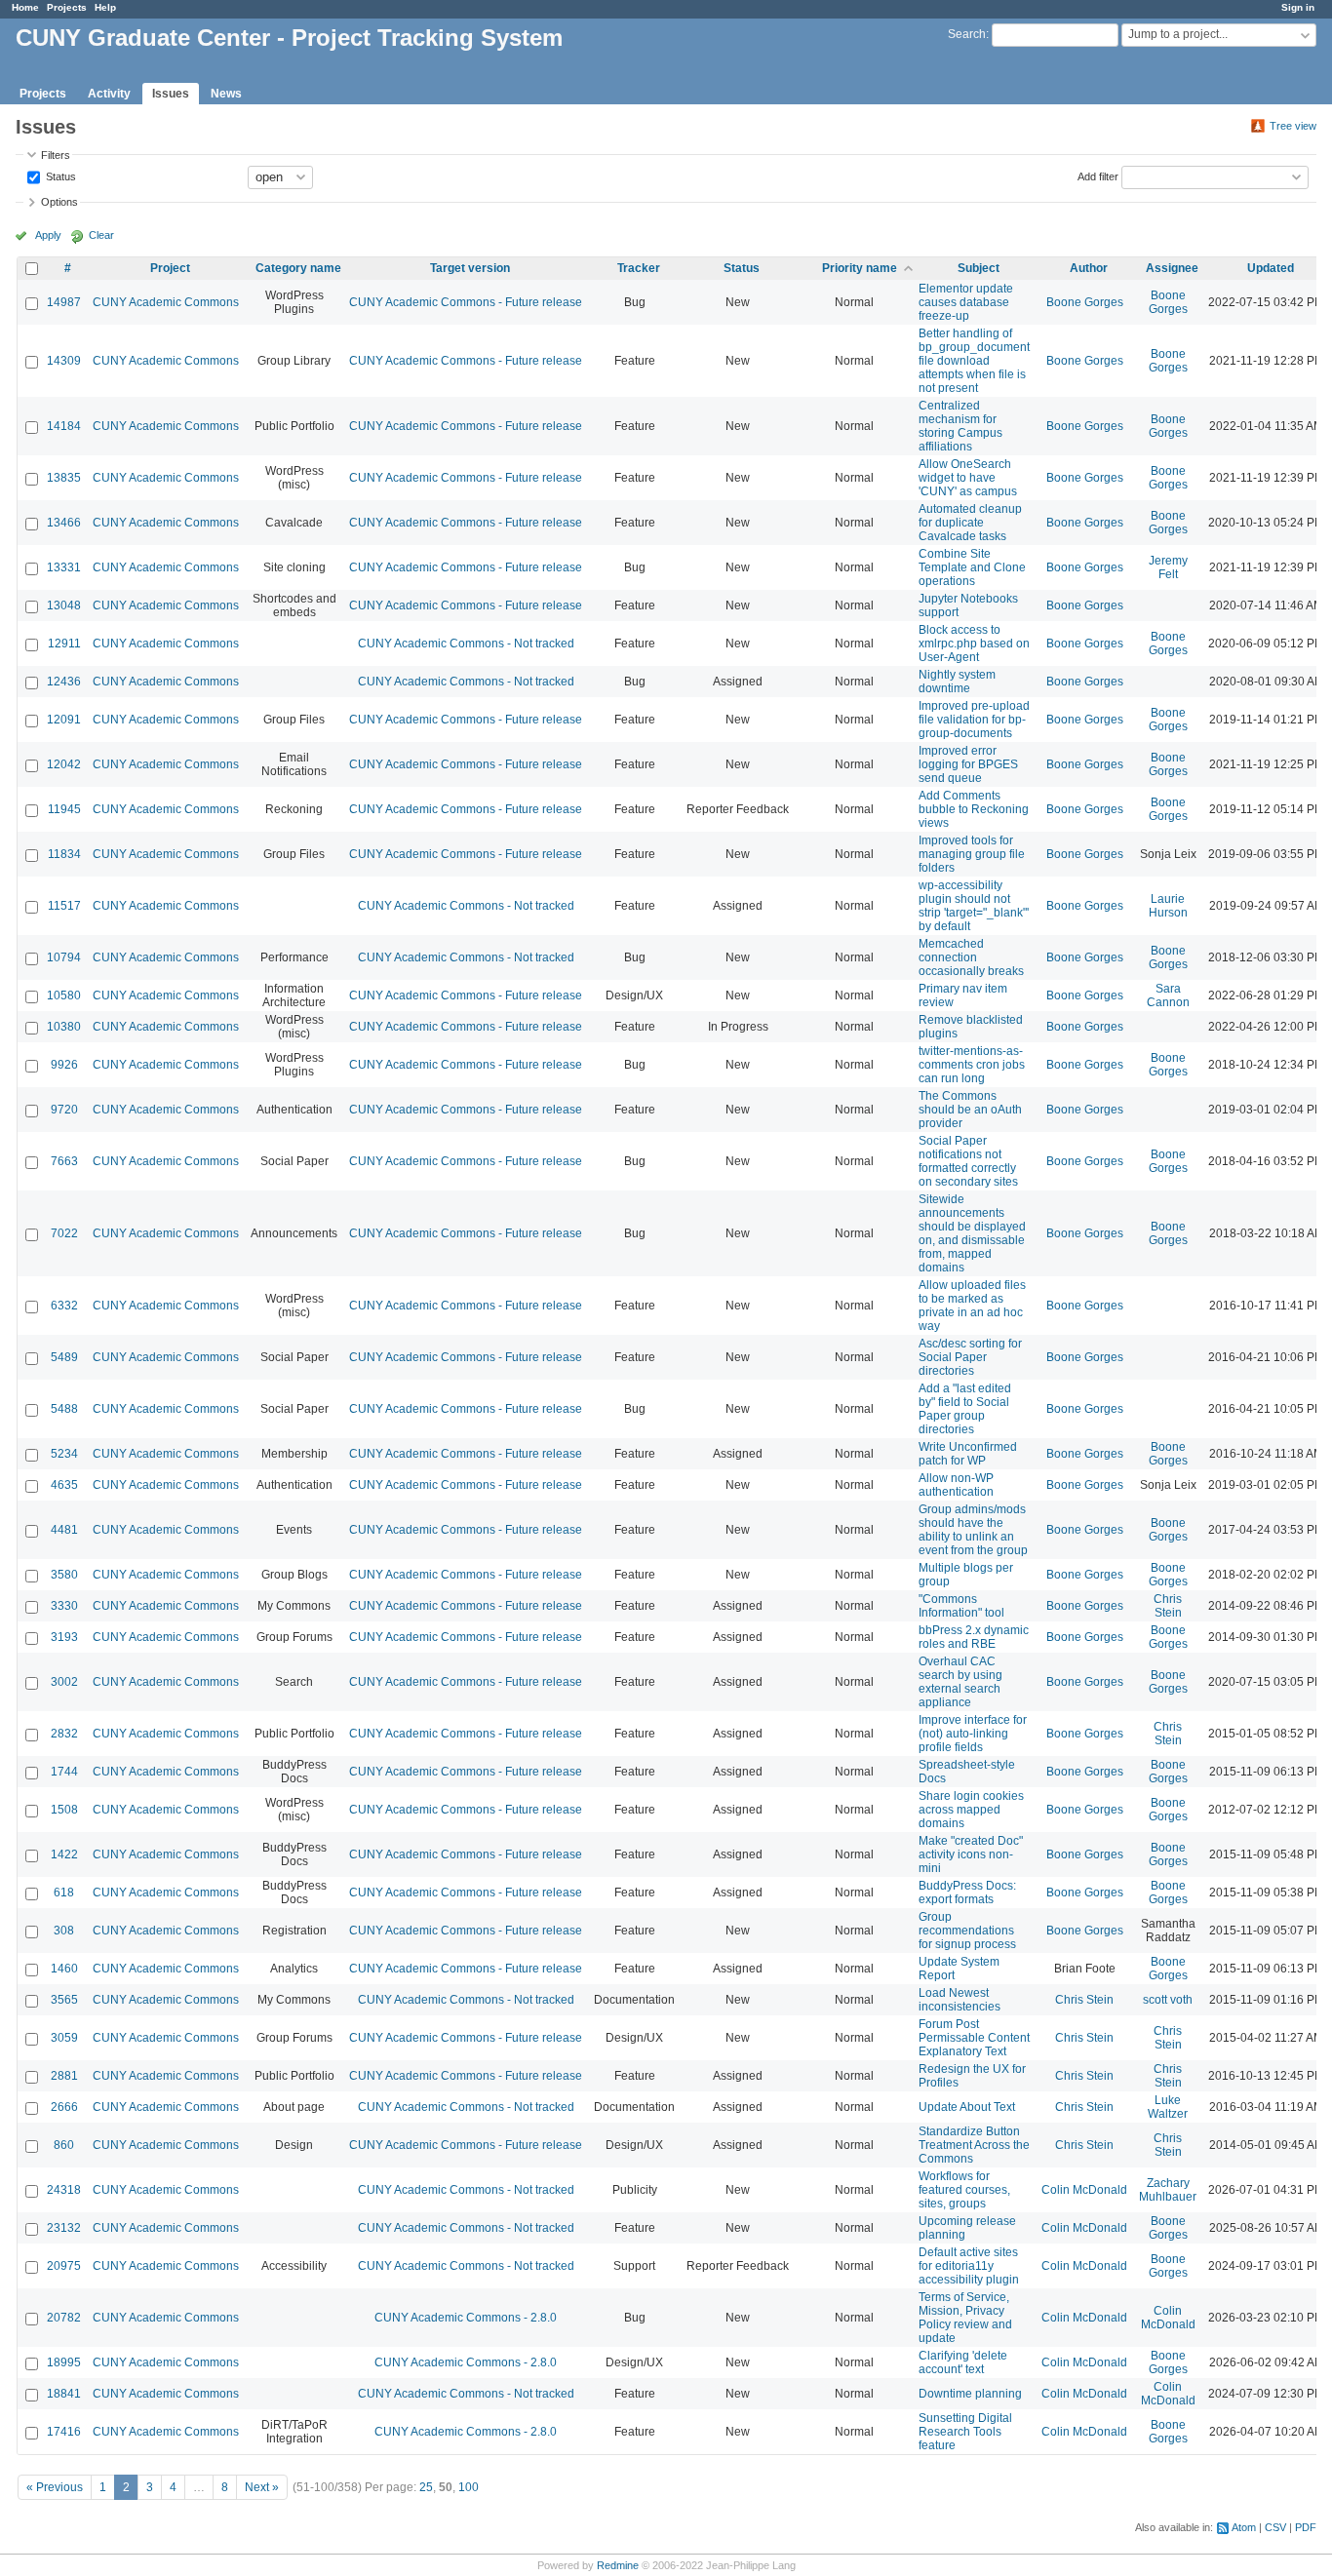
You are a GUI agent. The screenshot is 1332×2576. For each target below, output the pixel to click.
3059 (64, 2038)
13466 (64, 523)
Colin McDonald (1084, 2190)
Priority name (860, 268)
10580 (64, 995)
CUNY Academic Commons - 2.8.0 (466, 2318)
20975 (64, 2266)
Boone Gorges (1085, 302)
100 (469, 2487)
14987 (64, 302)
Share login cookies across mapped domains (971, 1810)
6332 (64, 1306)
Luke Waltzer (1168, 2107)
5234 (64, 1454)
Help (105, 7)
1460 (64, 1969)
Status (59, 176)
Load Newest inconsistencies (960, 2000)
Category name (298, 268)
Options (59, 202)
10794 (64, 957)
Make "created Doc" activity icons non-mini (971, 1854)
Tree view (1293, 126)
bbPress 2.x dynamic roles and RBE (974, 1637)
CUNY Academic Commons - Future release (466, 302)
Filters (56, 155)
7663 (64, 1161)
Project (170, 268)
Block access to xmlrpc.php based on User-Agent (974, 644)
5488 (64, 1409)
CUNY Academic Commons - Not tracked (466, 644)
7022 (64, 1233)
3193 (64, 1637)
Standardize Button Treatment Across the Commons (974, 2145)
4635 (64, 1485)
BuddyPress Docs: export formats (967, 1893)
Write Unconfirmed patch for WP (968, 1454)
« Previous (55, 2487)
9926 (64, 1065)
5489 (64, 1357)
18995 (64, 2362)
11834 (64, 854)
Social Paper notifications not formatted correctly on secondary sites (968, 1161)
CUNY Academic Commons (166, 302)
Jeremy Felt (1168, 567)
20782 (64, 2318)
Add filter (1098, 176)
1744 (64, 1772)
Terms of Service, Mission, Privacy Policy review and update (965, 2318)
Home (25, 7)
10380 (64, 1027)
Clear (101, 235)
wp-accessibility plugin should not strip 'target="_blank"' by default (974, 906)
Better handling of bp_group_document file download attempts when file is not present (974, 361)
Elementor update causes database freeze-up (966, 302)
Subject (979, 268)
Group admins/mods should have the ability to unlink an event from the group (973, 1530)
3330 (64, 1606)
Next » (262, 2487)
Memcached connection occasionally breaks (971, 957)
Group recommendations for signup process (967, 1931)
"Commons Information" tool (961, 1606)
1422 (64, 1854)
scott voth (1168, 2000)
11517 (64, 906)
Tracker (639, 268)
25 (426, 2487)
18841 (64, 2394)
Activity (109, 94)
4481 (64, 1530)
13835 (64, 478)
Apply (48, 235)
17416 (64, 2432)
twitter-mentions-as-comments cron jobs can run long (972, 1065)
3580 (64, 1575)
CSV (1275, 2527)
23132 (64, 2228)
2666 (64, 2107)
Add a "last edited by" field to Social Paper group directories (965, 1409)
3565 (64, 2000)
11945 (64, 809)
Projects (67, 7)
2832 (64, 1734)
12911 (64, 644)
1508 (64, 1810)
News (226, 94)
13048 (64, 605)
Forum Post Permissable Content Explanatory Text (974, 2038)
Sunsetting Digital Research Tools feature (965, 2432)
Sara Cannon (1168, 995)
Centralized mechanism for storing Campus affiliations (960, 426)
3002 (64, 1682)
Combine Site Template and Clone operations (972, 567)
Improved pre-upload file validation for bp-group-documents (974, 720)
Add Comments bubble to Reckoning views (974, 809)
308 (64, 1931)
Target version (470, 268)
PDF (1306, 2527)
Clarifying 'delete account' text (963, 2362)
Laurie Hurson (1168, 906)
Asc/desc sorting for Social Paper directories (970, 1357)
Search (967, 34)
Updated (1271, 268)
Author (1089, 268)
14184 (64, 426)
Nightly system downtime (957, 682)
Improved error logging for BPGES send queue (968, 764)
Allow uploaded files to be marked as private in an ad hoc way (972, 1306)
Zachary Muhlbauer (1168, 2190)
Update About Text (967, 2107)
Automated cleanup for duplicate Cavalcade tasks (970, 523)
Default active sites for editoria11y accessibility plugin (969, 2266)
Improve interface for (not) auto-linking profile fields (973, 1734)
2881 (64, 2076)
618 (64, 1893)
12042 (64, 764)
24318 (64, 2190)
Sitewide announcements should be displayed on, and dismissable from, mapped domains (972, 1233)
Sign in (1298, 7)
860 (64, 2145)
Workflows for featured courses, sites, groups (964, 2190)
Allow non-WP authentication (956, 1485)
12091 (64, 720)
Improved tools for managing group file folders (972, 854)
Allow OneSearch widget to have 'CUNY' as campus (968, 478)
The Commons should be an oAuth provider (970, 1110)
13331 (64, 567)
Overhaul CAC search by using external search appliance (960, 1682)
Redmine (618, 2565)
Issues (171, 94)
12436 (64, 682)
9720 (64, 1110)
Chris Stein (1168, 1606)
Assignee (1172, 268)
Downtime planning (970, 2394)
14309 (64, 361)
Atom (1244, 2527)
